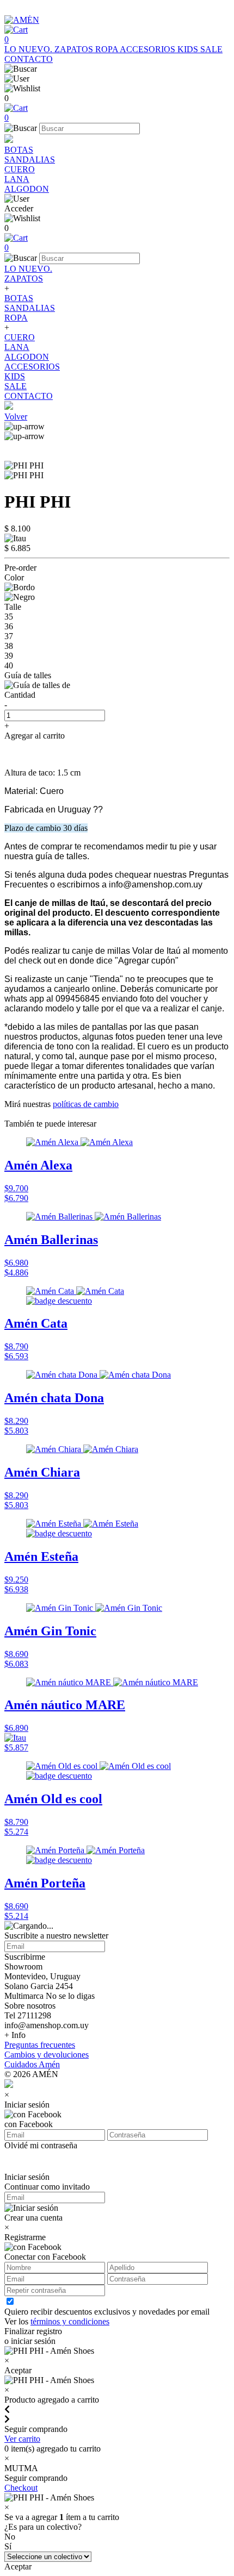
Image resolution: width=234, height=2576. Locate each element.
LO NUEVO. (29, 49)
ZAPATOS (75, 49)
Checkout (21, 2488)
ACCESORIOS (149, 49)
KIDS (189, 49)
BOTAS (19, 150)
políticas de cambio (86, 1104)
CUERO (20, 169)
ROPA (107, 49)
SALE (211, 49)
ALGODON (27, 189)
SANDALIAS (30, 160)
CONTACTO (29, 59)
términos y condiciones (70, 2321)
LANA (17, 179)
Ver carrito (22, 2439)
